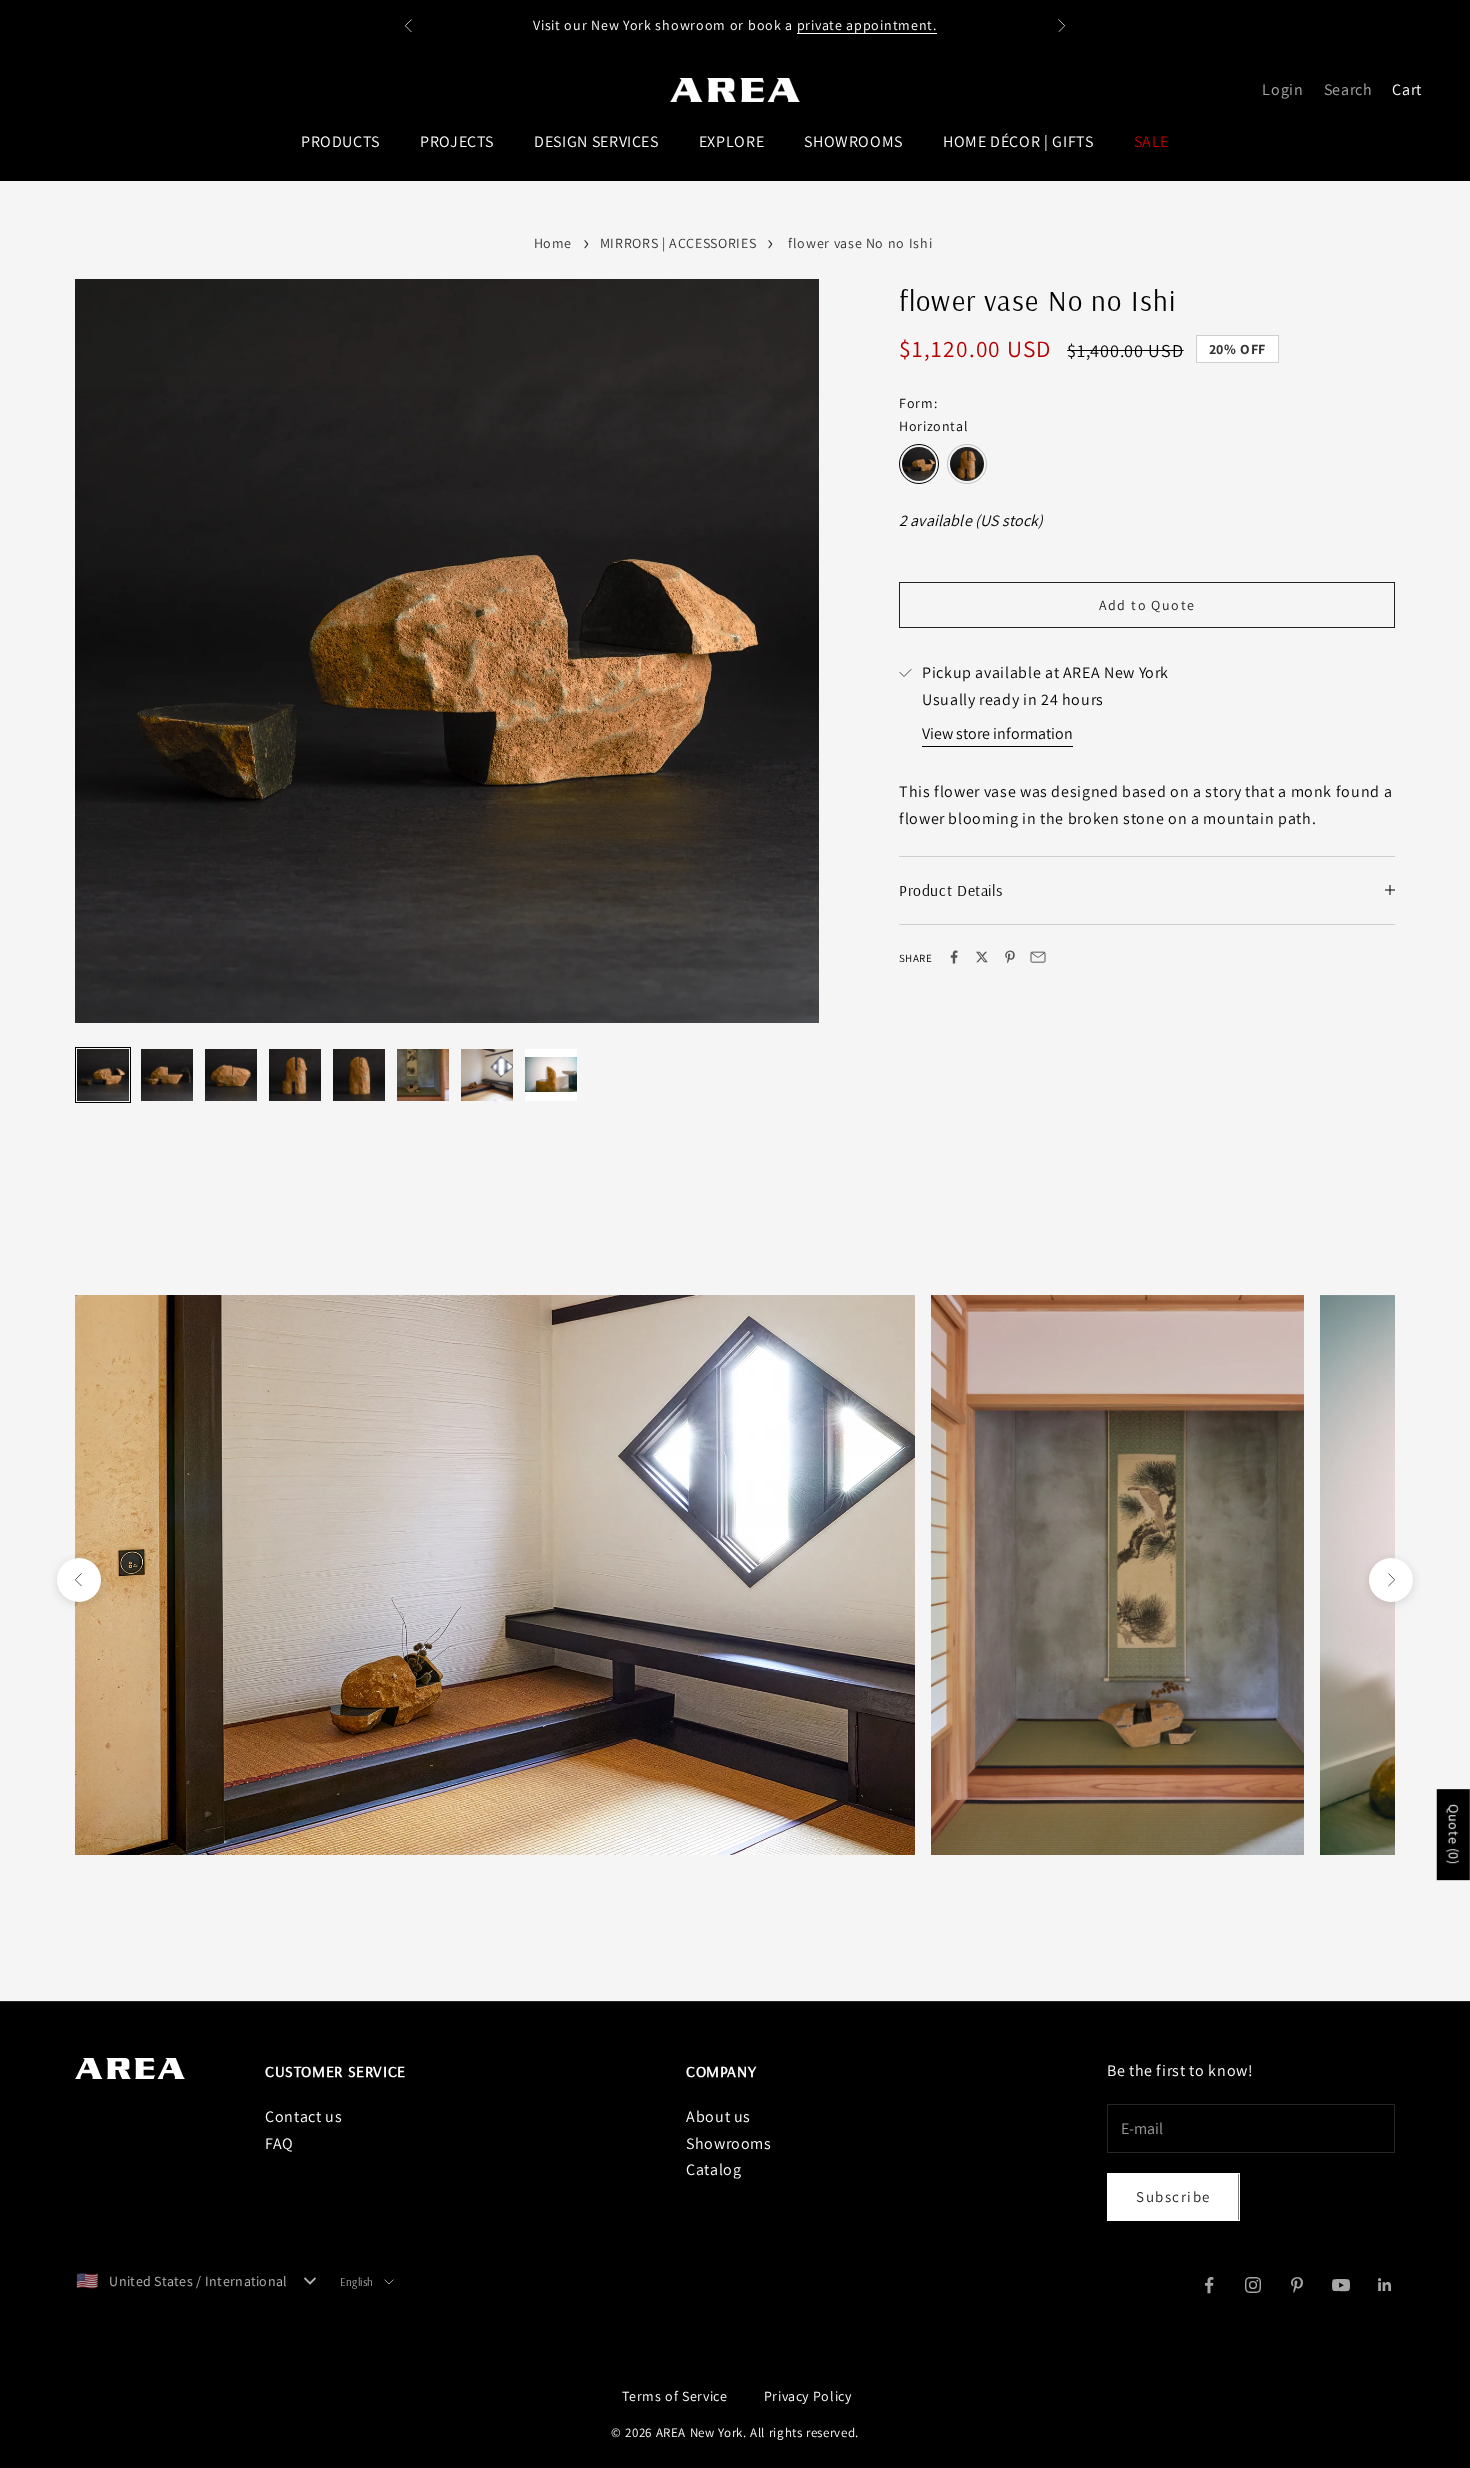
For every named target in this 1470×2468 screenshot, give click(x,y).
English (357, 2282)
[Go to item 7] (487, 1075)
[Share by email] (1038, 957)
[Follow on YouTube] (1341, 2285)
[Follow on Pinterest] (1297, 2285)
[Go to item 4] (295, 1075)
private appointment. (867, 25)
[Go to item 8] (551, 1075)
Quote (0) (1454, 1834)
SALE (1152, 141)
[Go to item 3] (231, 1075)
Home (553, 243)
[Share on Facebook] (954, 957)
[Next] (785, 691)
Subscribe (1173, 2196)
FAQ (279, 2143)
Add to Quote (1147, 604)
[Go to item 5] (359, 1075)
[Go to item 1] (103, 1075)
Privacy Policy (808, 2396)
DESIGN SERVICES (596, 141)
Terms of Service (674, 2396)
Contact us (303, 2116)
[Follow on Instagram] (1253, 2285)
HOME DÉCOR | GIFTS (1018, 141)
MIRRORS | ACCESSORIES (678, 243)
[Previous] (109, 691)
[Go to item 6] (423, 1075)
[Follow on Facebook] (1209, 2285)
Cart (1407, 89)
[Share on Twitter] (982, 957)
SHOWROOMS (853, 141)
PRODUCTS (340, 141)
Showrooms (729, 2143)
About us (718, 2116)
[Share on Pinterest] (1010, 957)
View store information (997, 732)
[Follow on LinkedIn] (1385, 2285)
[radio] (919, 463)
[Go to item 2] (167, 1075)
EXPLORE (731, 141)
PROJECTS (457, 141)
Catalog (713, 2169)
